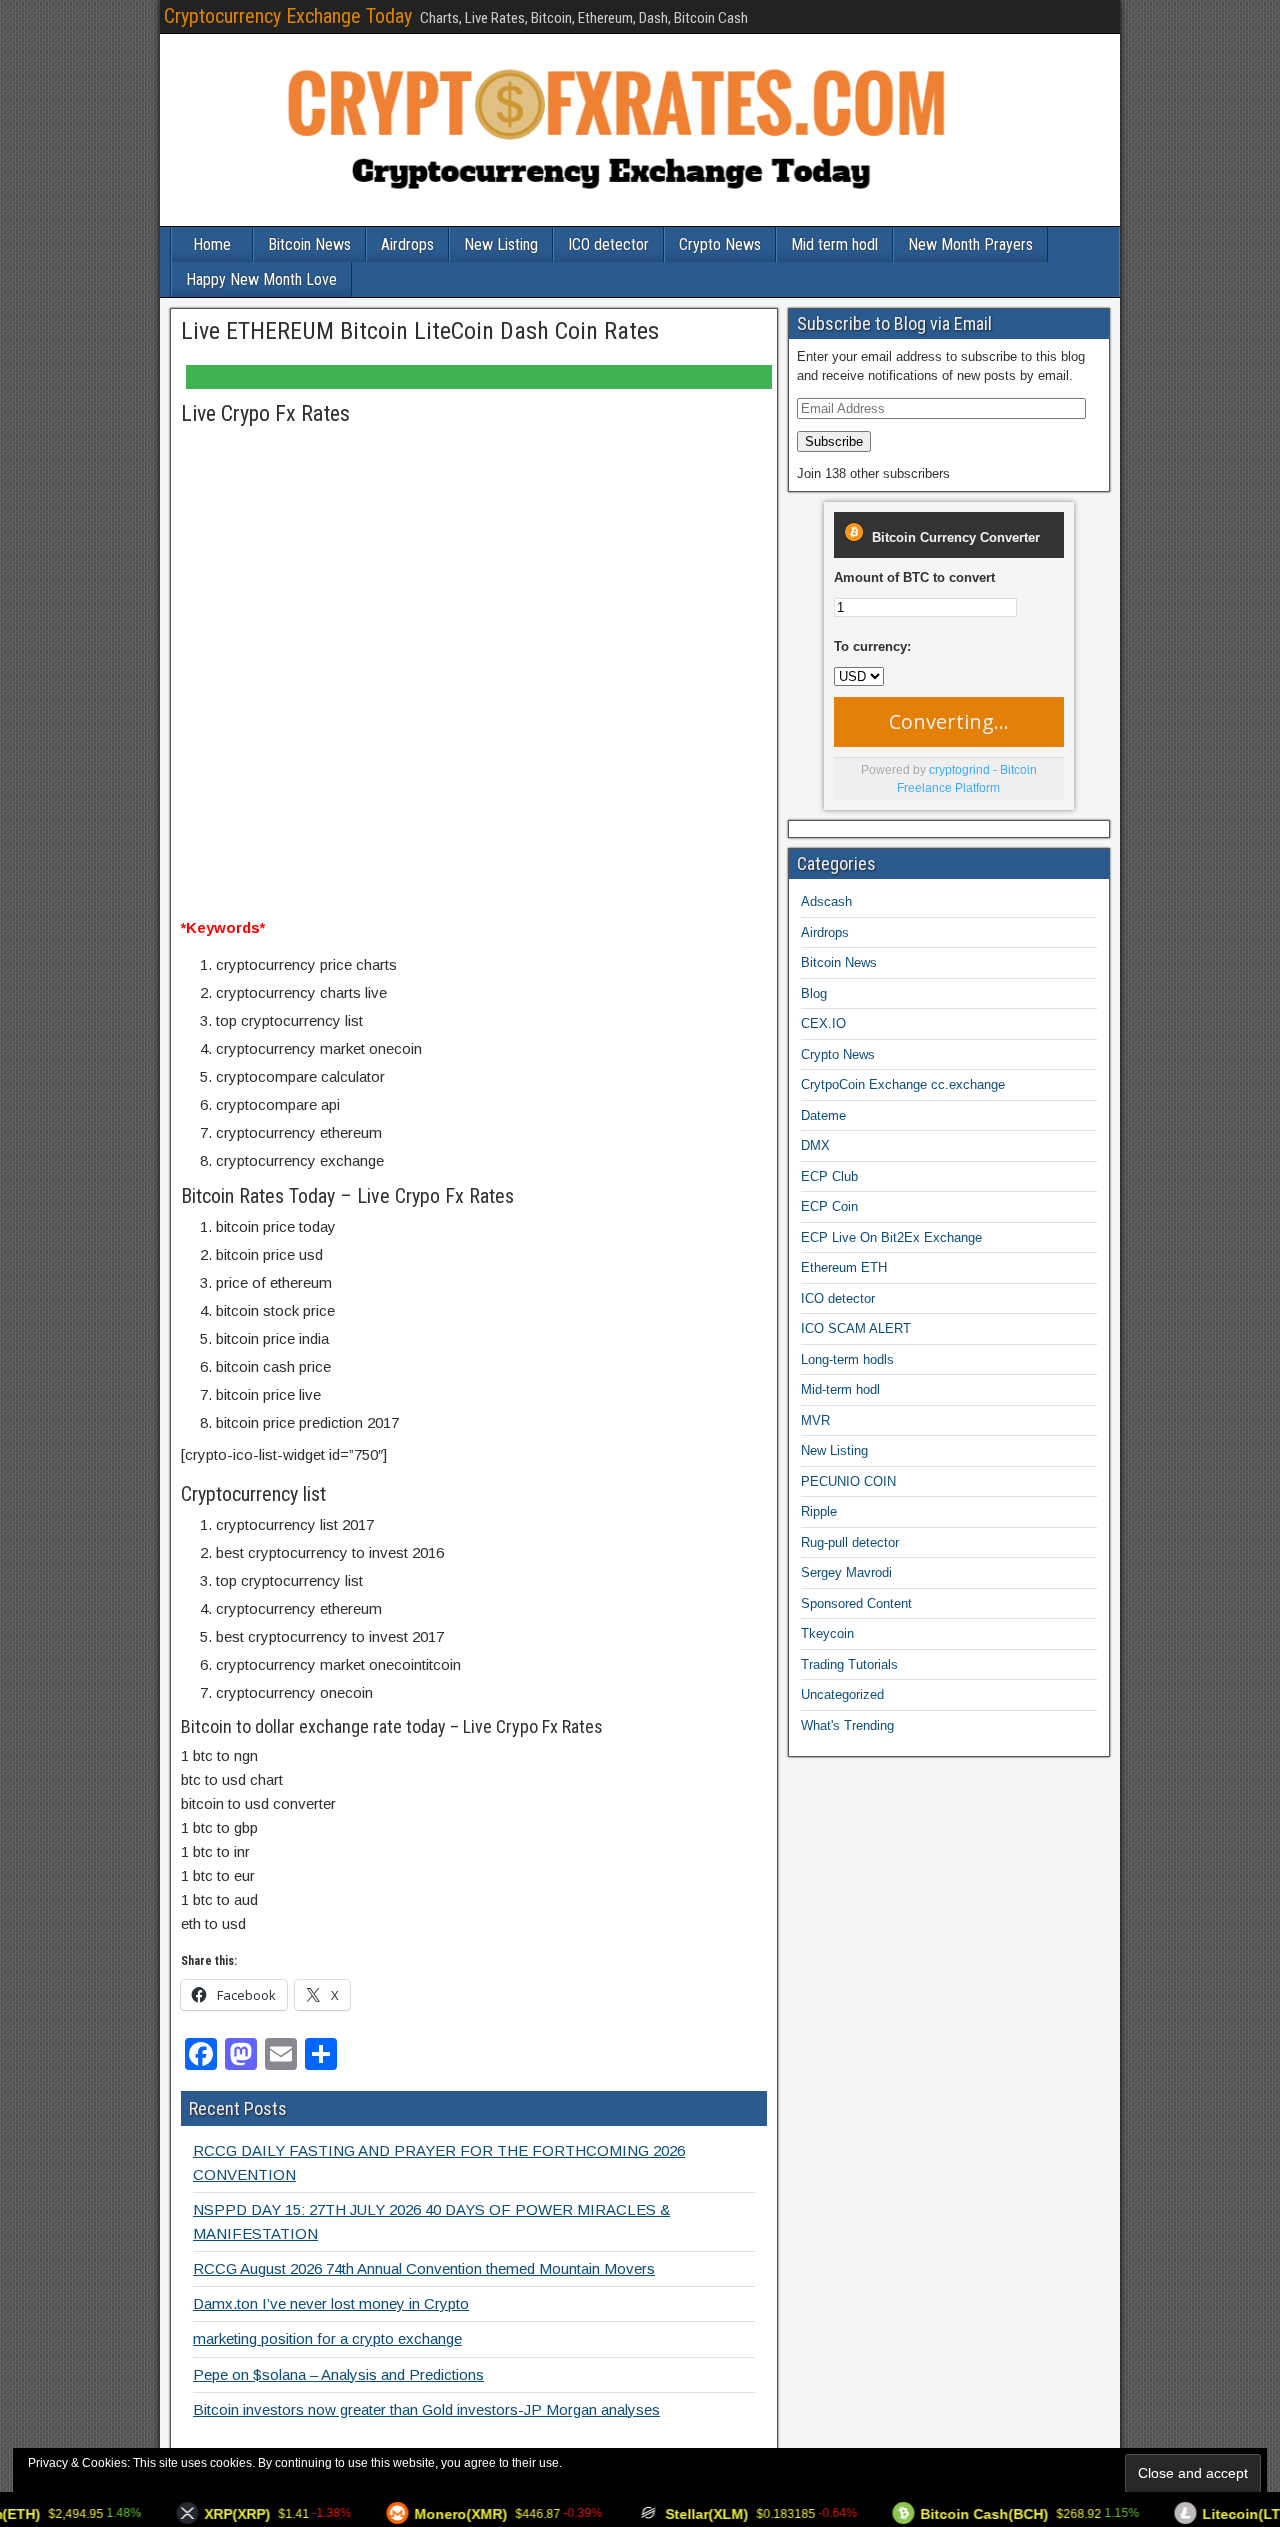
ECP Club (829, 1176)
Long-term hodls (847, 1359)
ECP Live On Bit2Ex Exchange (891, 1237)
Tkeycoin (827, 1633)
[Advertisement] (474, 536)
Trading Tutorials (849, 1664)
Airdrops (407, 244)
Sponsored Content (856, 1603)
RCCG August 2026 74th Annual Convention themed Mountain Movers (424, 2268)
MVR (815, 1420)
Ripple (819, 1511)
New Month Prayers (970, 244)
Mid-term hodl (840, 1389)
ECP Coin (829, 1206)
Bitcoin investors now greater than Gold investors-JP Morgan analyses (426, 2409)
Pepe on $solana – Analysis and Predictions (338, 2374)
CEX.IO (823, 1023)
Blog (814, 993)
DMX (815, 1145)
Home (212, 244)
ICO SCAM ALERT (856, 1328)
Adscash (826, 901)
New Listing (501, 244)
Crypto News (720, 244)
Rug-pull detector (850, 1542)
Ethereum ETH (844, 1267)
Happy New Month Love (261, 279)
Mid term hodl (834, 244)
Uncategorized (842, 1694)
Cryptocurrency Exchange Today (288, 16)
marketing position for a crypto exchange (327, 2338)
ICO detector (608, 244)
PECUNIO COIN (848, 1481)
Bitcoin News (309, 244)
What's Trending (847, 1725)
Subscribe (834, 441)
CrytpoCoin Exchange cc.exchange (903, 1084)
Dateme (823, 1115)
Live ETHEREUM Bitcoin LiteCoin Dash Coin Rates (420, 331)
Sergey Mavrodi (846, 1572)
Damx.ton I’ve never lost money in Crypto (331, 2303)
